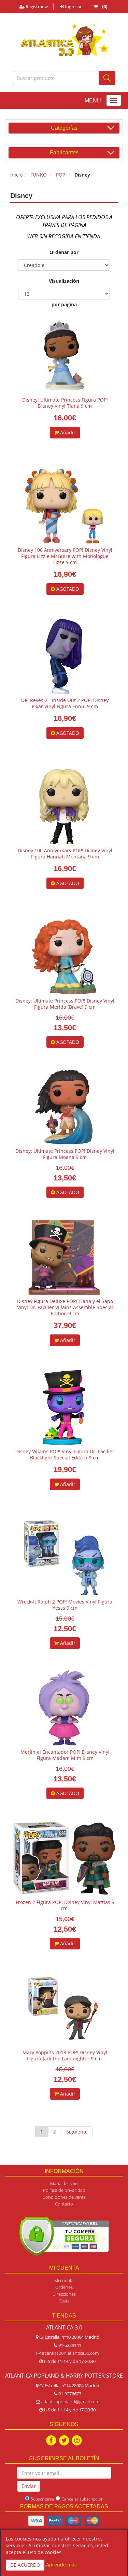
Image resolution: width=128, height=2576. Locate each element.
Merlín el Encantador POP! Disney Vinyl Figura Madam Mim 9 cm (65, 1755)
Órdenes (64, 2287)
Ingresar (73, 6)
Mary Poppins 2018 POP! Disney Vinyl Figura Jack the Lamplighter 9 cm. (65, 2055)
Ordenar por (64, 252)
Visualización (64, 281)
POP (61, 175)
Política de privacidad (64, 2190)
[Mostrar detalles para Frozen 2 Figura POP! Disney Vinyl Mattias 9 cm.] (64, 1858)
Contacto (64, 2204)
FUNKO (39, 175)
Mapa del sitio (64, 2183)
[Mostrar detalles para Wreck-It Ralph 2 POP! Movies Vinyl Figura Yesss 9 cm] (64, 1558)
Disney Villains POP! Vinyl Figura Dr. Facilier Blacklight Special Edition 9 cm (65, 1454)
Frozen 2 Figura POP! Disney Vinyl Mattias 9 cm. (65, 1905)
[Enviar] (107, 78)
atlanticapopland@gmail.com (70, 2402)
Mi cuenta (64, 2280)
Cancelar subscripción (82, 2499)
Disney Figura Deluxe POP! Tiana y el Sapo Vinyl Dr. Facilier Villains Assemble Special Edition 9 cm (65, 1307)
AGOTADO (67, 589)
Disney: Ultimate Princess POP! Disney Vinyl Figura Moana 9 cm (65, 1154)
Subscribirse (42, 2499)
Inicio (16, 175)
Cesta (64, 2301)
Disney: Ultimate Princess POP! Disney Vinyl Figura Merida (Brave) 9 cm (65, 1004)
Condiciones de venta (64, 2197)
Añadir (67, 432)
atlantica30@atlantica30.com (70, 2353)
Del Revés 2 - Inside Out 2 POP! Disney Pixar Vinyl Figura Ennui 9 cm (65, 703)
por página (64, 304)
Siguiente (77, 2132)
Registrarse (36, 6)
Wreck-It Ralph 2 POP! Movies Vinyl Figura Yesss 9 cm (65, 1605)
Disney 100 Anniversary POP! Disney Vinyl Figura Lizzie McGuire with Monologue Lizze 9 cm (65, 556)
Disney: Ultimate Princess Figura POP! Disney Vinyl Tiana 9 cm (65, 403)
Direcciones (64, 2294)
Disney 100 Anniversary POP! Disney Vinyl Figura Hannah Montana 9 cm (65, 853)
